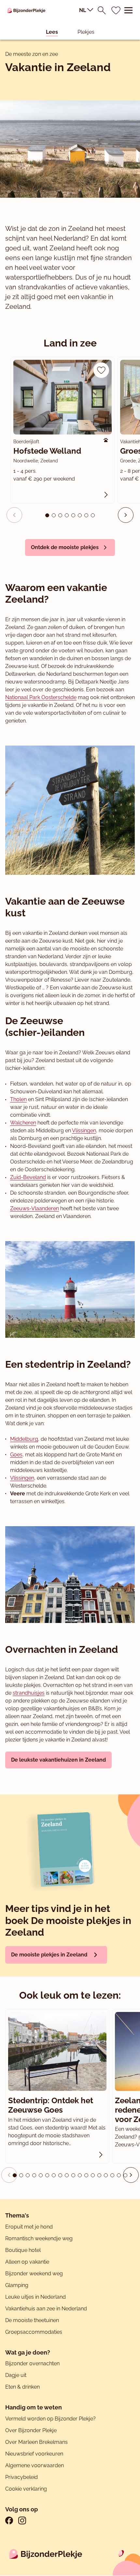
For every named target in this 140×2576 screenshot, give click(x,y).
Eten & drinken (22, 2387)
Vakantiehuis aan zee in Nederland (46, 2309)
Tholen (18, 1099)
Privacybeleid (21, 2477)
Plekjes (86, 32)
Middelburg (24, 1439)
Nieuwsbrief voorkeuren (34, 2454)
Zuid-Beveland (28, 1177)
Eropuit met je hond (29, 2227)
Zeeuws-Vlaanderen (35, 1208)
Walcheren (23, 1123)
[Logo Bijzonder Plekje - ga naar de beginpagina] (26, 10)
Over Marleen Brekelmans (36, 2442)
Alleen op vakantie (27, 2262)
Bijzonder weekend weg (34, 2274)
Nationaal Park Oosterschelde (41, 697)
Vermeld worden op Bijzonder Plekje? (50, 2419)
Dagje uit (16, 2375)
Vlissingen (84, 1131)
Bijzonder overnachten (32, 2363)
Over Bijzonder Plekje (31, 2430)
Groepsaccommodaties (34, 2332)
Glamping (17, 2285)
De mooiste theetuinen (32, 2320)
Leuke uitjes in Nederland (35, 2297)
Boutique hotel (23, 2250)
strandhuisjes (29, 1693)
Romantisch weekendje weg (39, 2238)
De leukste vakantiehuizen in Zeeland (58, 1760)
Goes (16, 1455)
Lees (52, 32)
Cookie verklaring (26, 2489)
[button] (126, 515)
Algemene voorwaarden (35, 2465)
